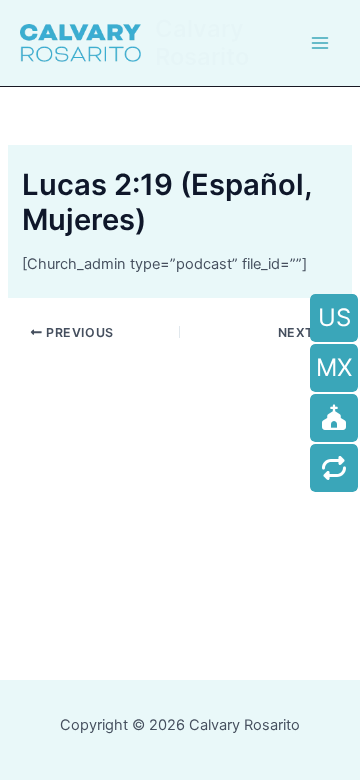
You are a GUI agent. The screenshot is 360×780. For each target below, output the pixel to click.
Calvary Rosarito (202, 42)
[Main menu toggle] (320, 43)
